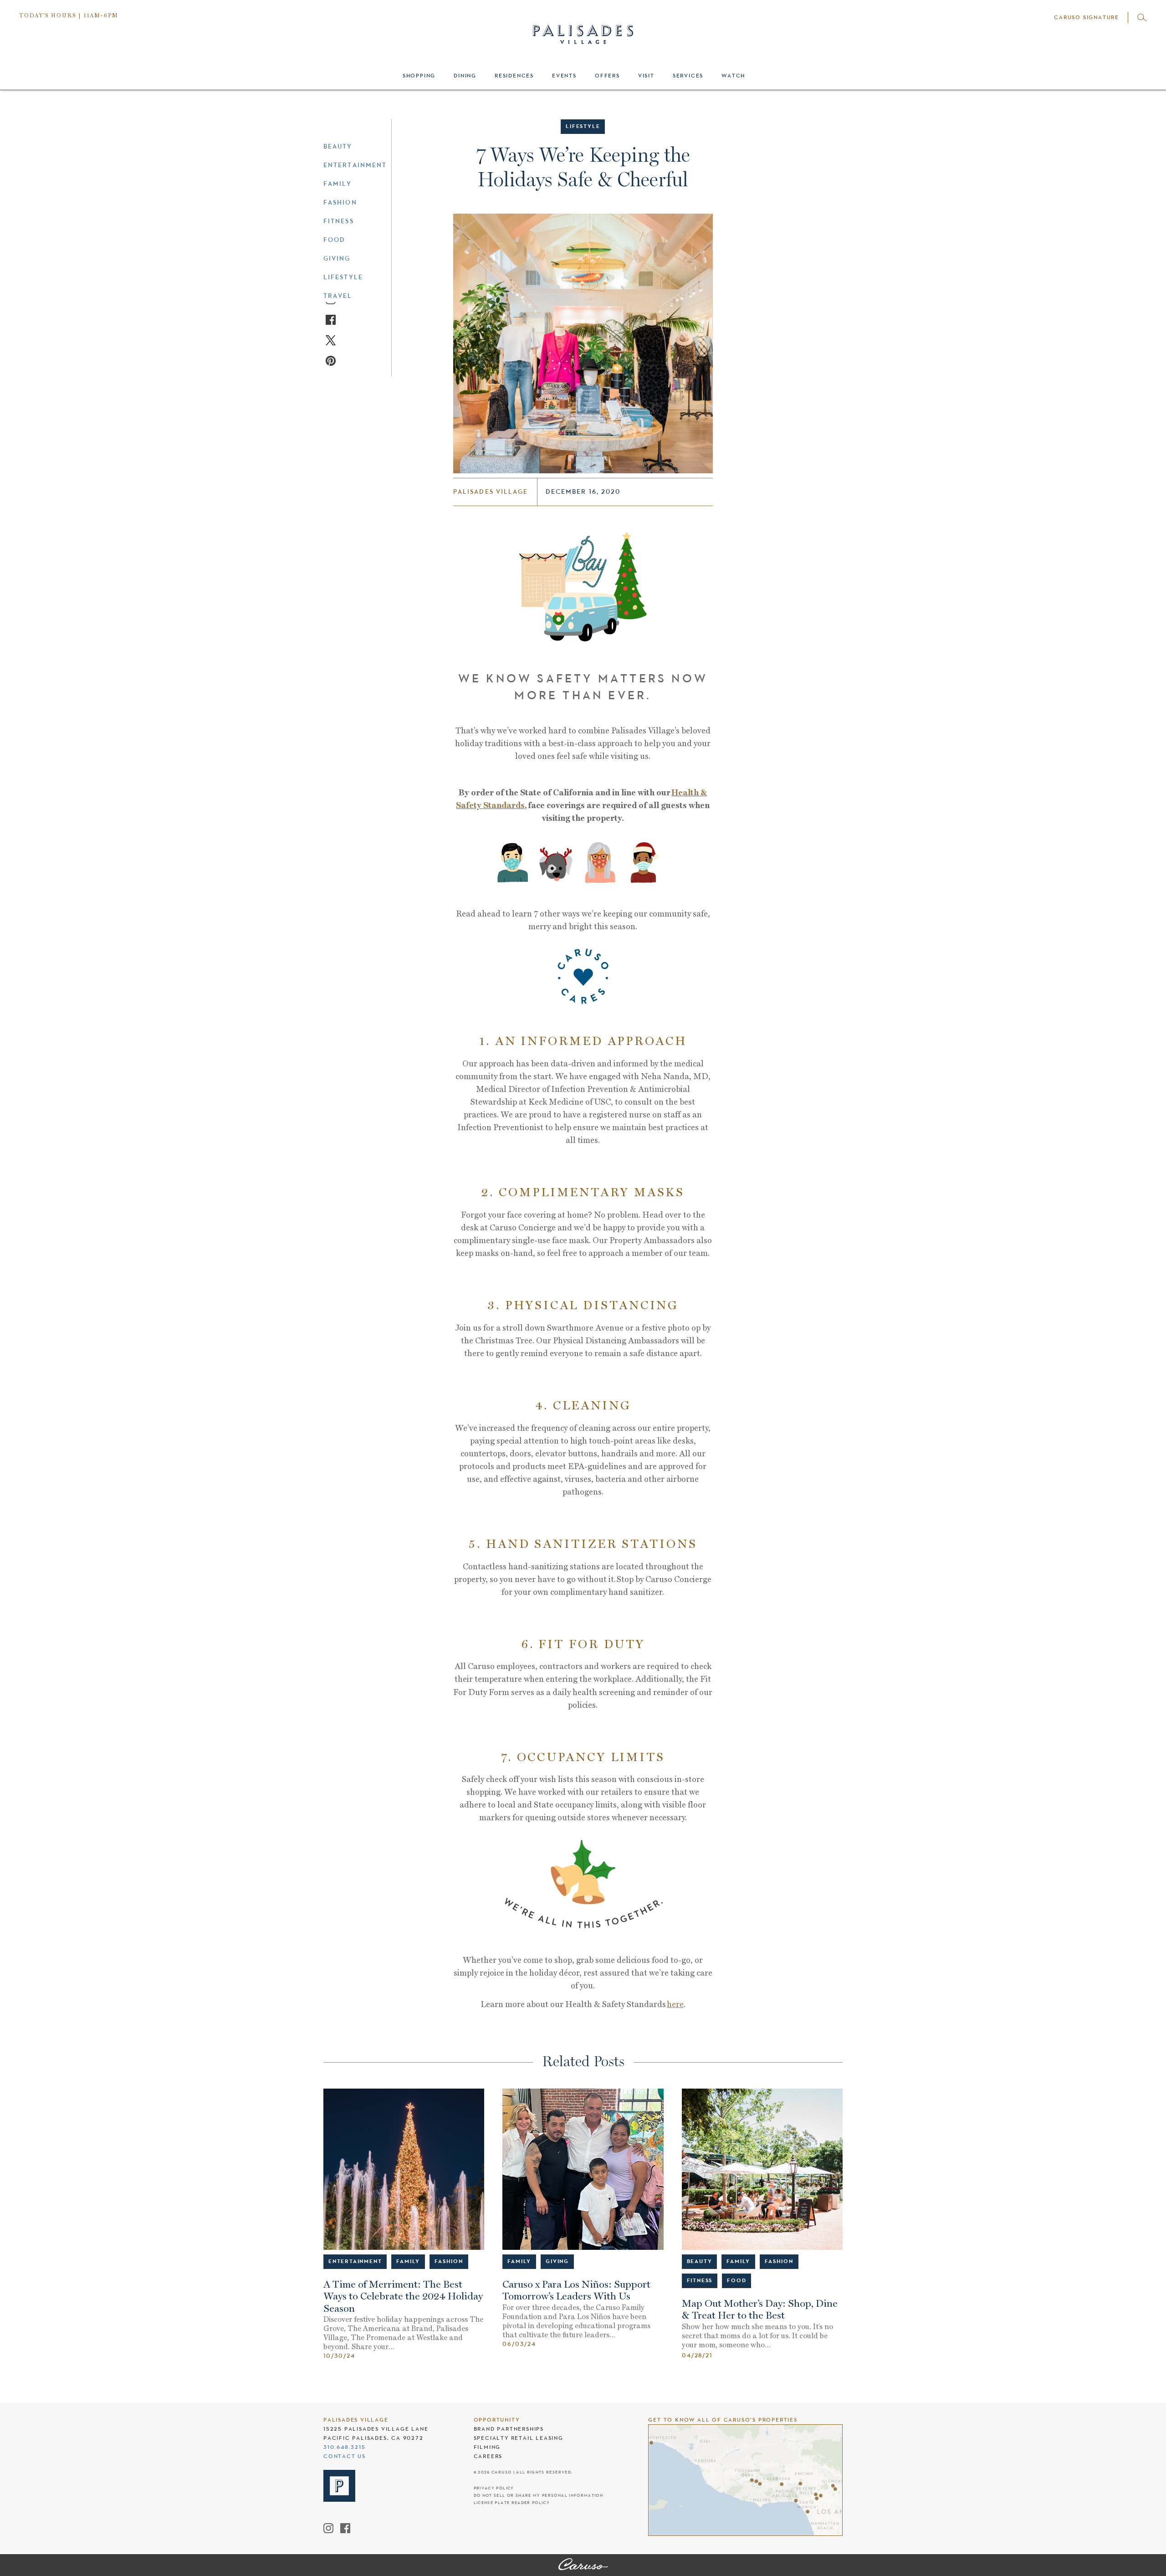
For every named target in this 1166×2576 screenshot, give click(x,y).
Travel (338, 296)
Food (334, 240)
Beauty (338, 146)
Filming (487, 2447)
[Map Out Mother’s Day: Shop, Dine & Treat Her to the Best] (762, 2169)
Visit (646, 76)
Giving (337, 258)
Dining (465, 76)
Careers (488, 2456)
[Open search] (1142, 18)
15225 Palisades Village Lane (376, 2429)
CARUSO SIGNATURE (1087, 17)
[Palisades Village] (583, 2565)
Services (688, 76)
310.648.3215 (345, 2447)
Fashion (340, 202)
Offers (607, 76)
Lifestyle (343, 277)
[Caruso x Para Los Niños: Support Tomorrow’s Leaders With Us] (583, 2169)
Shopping (419, 76)
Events (564, 76)
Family (338, 184)
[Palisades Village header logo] (583, 26)
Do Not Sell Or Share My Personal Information (538, 2496)
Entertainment (355, 165)
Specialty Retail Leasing (519, 2438)
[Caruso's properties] (745, 2480)
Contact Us (345, 2456)
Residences (514, 76)
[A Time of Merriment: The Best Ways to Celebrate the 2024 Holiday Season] (404, 2169)
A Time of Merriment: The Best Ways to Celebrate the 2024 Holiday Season (403, 2297)
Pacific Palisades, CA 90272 (373, 2438)
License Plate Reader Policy (512, 2503)
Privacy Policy (494, 2488)
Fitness (339, 221)
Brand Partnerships (509, 2429)
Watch (733, 76)
